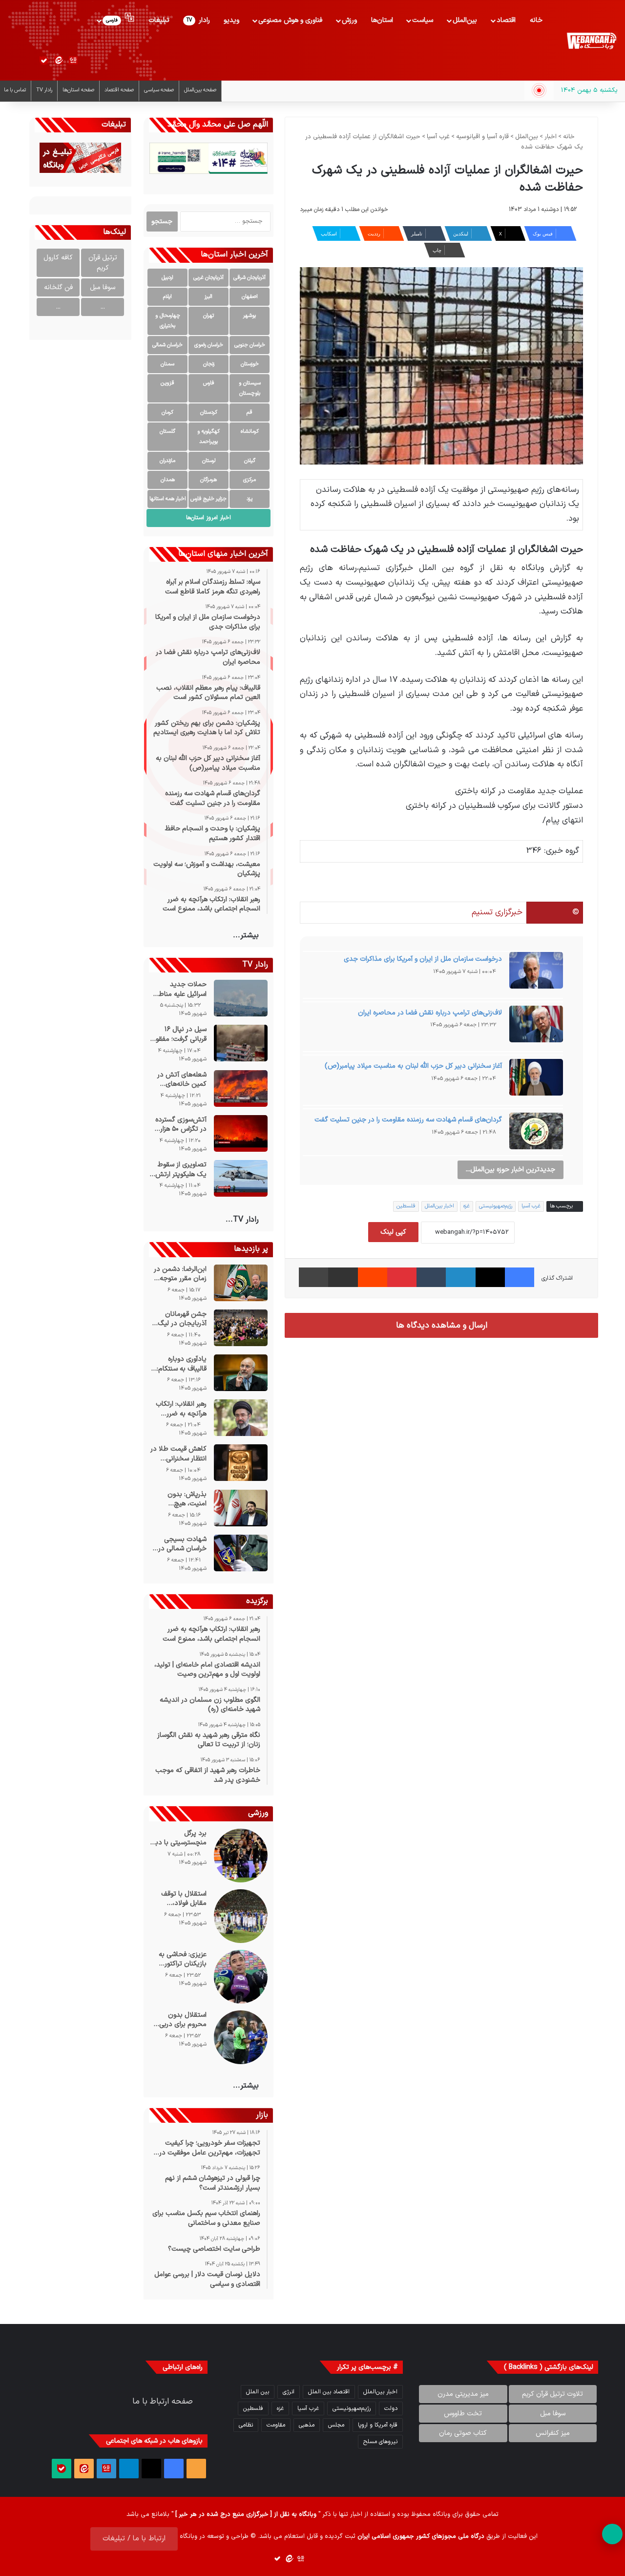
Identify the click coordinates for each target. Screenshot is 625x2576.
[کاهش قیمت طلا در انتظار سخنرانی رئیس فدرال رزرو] (241, 1463)
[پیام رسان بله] (44, 61)
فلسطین (406, 1206)
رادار (198, 20)
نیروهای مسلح (380, 2442)
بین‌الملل (465, 20)
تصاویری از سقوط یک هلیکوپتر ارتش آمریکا (181, 1170)
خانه (536, 20)
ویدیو (231, 20)
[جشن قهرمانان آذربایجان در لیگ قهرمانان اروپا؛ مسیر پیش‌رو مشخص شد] (241, 1328)
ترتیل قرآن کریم (103, 263)
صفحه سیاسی (159, 90)
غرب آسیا (438, 137)
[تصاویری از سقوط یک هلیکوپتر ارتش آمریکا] (241, 1178)
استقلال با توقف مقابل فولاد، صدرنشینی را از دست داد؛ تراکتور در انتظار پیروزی (178, 1899)
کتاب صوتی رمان (463, 2433)
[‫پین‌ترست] (402, 1277)
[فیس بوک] (520, 1277)
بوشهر (250, 316)
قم (250, 412)
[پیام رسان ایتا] (59, 61)
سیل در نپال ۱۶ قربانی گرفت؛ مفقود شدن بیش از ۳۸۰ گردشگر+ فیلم (179, 1034)
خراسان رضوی (209, 345)
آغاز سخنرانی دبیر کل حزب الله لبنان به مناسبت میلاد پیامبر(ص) (413, 1066)
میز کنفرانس (553, 2433)
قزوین (167, 383)
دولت (391, 2408)
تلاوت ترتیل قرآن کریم (552, 2394)
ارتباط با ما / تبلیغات (134, 2539)
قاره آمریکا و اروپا (378, 2425)
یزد (250, 499)
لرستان (209, 461)
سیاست (423, 20)
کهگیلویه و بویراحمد (208, 437)
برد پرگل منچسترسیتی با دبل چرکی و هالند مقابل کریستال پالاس (179, 1838)
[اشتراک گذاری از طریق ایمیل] (343, 1277)
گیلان (250, 461)
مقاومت (276, 2425)
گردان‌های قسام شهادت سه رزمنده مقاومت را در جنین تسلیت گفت (408, 1120)
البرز (208, 297)
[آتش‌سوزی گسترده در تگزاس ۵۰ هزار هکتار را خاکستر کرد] (241, 1133)
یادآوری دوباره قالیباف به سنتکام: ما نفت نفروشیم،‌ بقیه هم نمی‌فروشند (180, 1364)
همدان (168, 480)
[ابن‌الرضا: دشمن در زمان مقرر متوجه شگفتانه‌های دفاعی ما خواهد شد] (241, 1283)
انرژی (289, 2392)
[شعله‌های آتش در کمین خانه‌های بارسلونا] (241, 1088)
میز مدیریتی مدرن (463, 2394)
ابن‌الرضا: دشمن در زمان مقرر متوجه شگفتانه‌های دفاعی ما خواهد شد (180, 1274)
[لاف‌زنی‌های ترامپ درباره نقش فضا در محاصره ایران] (536, 1027)
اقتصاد (506, 20)
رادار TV (44, 90)
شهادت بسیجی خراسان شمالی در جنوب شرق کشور (182, 1544)
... (103, 307)
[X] (490, 1277)
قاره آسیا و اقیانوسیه (482, 137)
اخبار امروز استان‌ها (208, 518)
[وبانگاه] (591, 41)
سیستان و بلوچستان (250, 388)
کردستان (209, 412)
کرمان (167, 412)
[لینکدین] (460, 1277)
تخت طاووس (463, 2414)
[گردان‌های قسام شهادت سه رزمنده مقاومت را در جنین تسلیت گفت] (536, 1134)
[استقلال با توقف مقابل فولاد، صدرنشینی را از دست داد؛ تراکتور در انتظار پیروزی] (241, 1916)
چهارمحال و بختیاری (168, 321)
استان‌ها (382, 20)
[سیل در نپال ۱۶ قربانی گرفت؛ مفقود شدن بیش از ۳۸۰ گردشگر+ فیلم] (241, 1043)
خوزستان (250, 364)
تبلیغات (159, 20)
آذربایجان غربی (208, 278)
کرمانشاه (250, 432)
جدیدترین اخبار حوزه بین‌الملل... (510, 1170)
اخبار (551, 137)
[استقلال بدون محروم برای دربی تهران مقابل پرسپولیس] (241, 2037)
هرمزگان (208, 480)
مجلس (336, 2425)
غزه (467, 1206)
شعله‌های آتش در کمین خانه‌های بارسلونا (182, 1080)
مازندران (167, 461)
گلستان (167, 432)
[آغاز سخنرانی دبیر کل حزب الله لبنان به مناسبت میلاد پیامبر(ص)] (536, 1080)
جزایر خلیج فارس (208, 499)
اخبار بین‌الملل (439, 1206)
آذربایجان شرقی (250, 278)
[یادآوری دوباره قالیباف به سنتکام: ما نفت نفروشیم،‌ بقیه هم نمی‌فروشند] (241, 1373)
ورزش (349, 20)
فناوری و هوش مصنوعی (290, 20)
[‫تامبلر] (431, 1277)
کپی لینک (393, 1232)
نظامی (246, 2425)
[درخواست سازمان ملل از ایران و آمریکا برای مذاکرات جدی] (536, 973)
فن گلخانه (58, 287)
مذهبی (307, 2425)
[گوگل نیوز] (73, 61)
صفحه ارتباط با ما (163, 2402)
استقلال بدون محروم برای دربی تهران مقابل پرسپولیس (183, 2020)
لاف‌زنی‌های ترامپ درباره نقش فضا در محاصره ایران (430, 1013)
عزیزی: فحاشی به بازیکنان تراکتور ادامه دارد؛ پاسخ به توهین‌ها (180, 1959)
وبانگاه (441, 2514)
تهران (208, 316)
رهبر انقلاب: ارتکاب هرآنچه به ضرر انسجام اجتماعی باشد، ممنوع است (181, 1409)
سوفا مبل (103, 287)
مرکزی (250, 480)
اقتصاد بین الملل (329, 2392)
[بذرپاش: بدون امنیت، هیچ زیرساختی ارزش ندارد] (241, 1508)
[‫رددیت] (373, 1277)
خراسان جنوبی (250, 345)
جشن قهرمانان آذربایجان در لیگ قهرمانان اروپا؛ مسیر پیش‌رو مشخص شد (178, 1319)
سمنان (167, 364)
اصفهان (250, 297)
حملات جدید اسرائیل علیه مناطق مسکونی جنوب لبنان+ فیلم (180, 989)
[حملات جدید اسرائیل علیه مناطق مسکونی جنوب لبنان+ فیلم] (241, 998)
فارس (209, 383)
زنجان (209, 364)
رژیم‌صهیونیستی (496, 1206)
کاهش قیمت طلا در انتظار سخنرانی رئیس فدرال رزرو (178, 1454)
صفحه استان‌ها (78, 90)
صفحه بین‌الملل (200, 90)
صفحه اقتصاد (119, 90)
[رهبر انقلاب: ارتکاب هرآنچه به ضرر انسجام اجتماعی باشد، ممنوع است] (241, 1418)
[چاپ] (313, 1277)
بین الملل (258, 2392)
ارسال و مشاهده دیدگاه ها (442, 1325)
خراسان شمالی (167, 345)
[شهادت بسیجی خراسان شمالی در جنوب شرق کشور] (241, 1553)
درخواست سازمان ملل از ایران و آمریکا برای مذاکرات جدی (423, 959)
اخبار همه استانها (168, 499)
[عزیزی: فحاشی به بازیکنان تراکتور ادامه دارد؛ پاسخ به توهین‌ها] (241, 1977)
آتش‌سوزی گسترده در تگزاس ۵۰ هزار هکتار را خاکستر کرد (180, 1125)
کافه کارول (58, 258)
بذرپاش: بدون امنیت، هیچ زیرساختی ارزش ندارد (186, 1499)
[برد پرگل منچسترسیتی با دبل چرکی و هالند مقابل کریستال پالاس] (241, 1856)
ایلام (167, 297)
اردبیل (167, 278)
